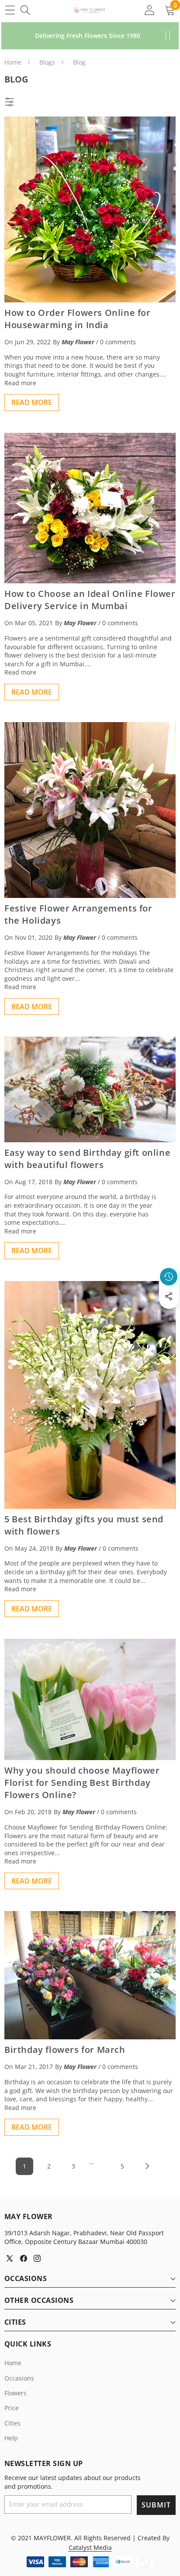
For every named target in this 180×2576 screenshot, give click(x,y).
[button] (169, 1316)
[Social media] (169, 1296)
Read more (20, 383)
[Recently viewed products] (169, 1277)
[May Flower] (90, 10)
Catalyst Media (90, 2547)
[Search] (25, 10)
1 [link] (24, 2166)
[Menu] (10, 10)
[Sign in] (149, 10)
